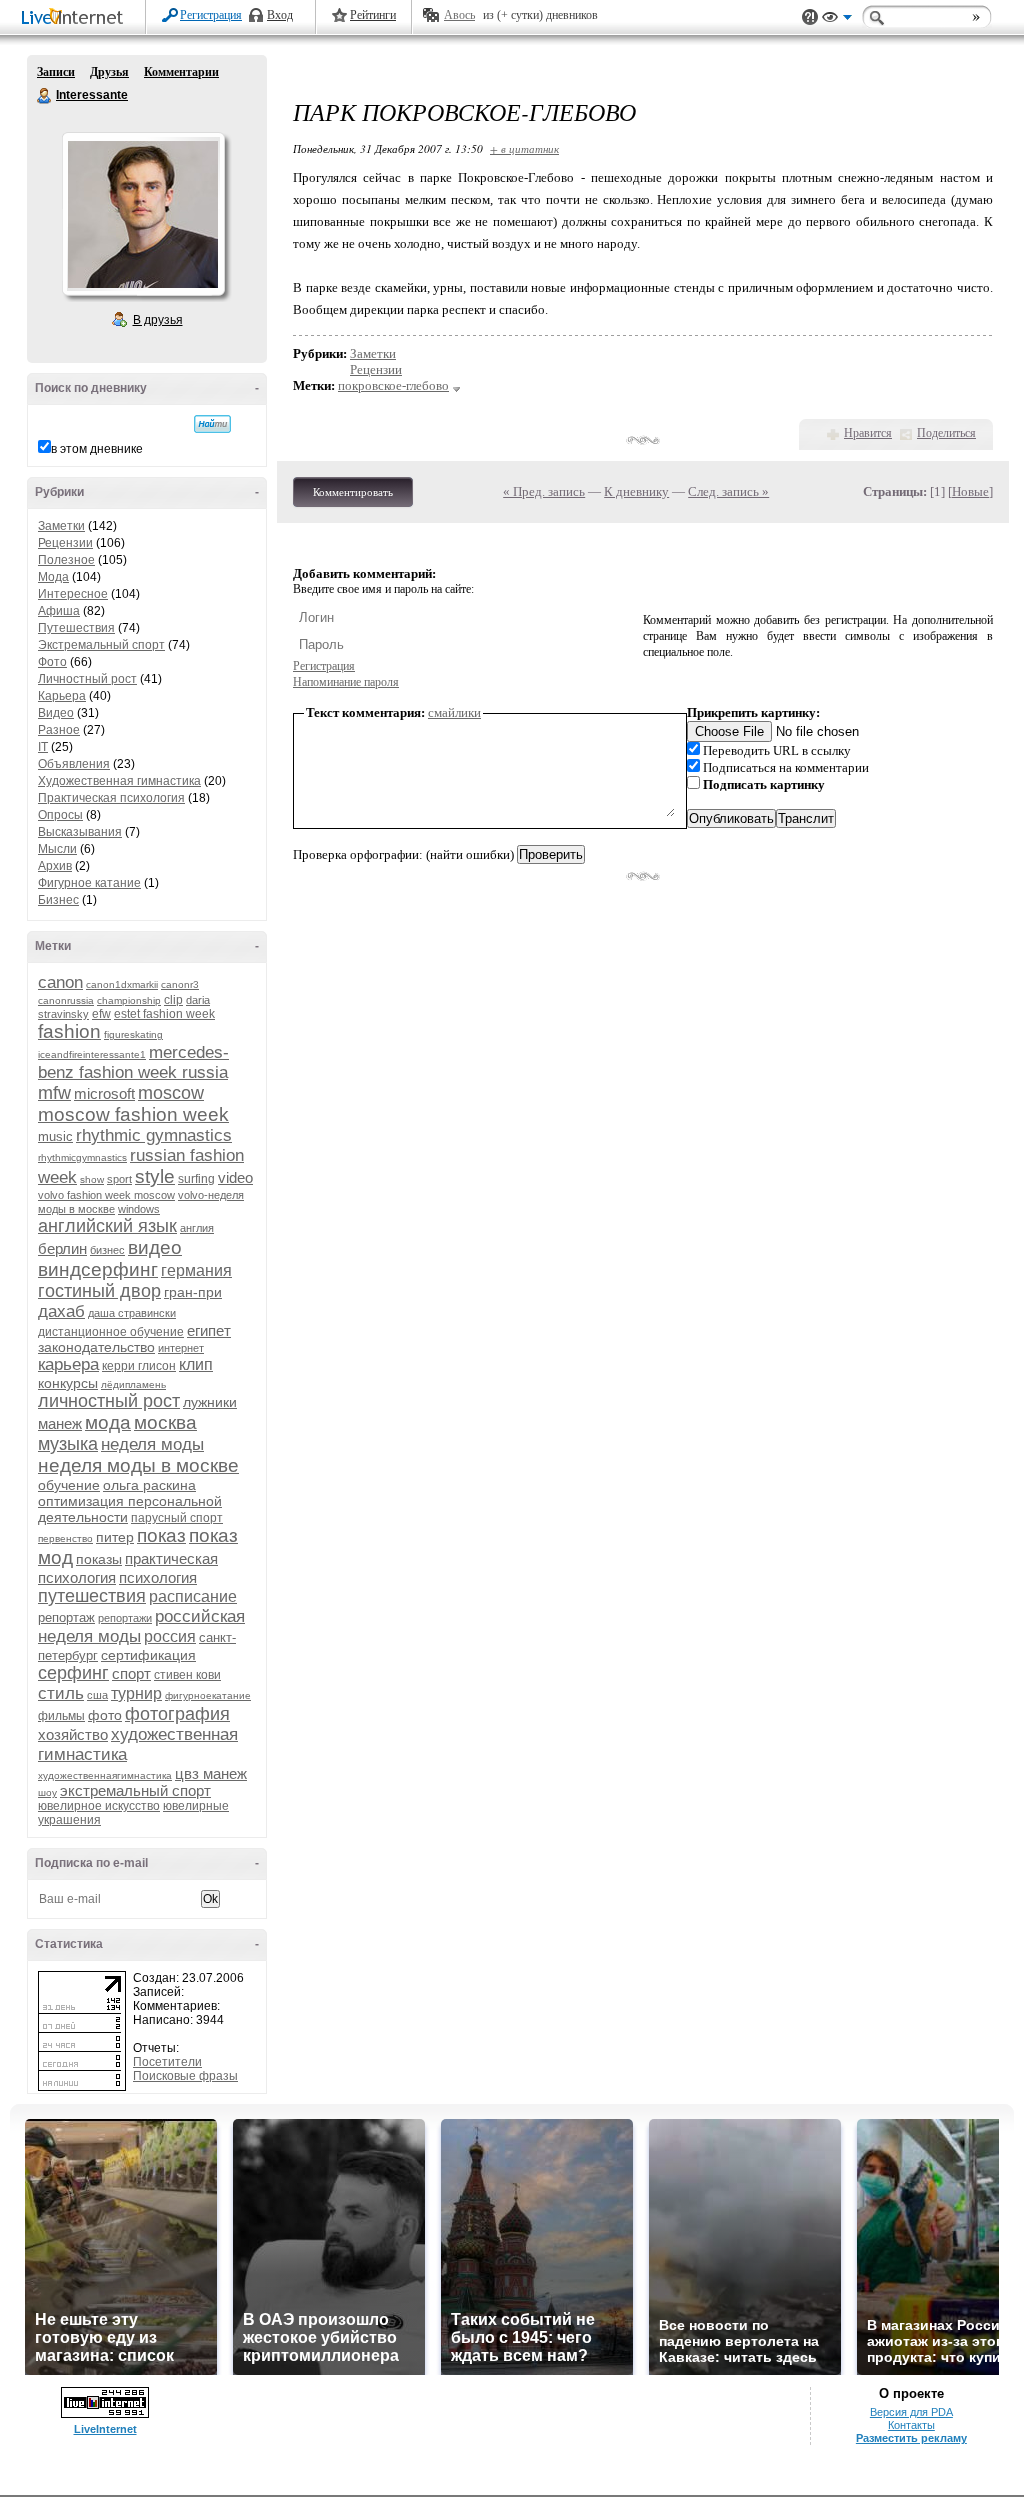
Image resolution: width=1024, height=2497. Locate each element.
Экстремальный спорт (101, 645)
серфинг (73, 1673)
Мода (53, 577)
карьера (68, 1364)
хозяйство (73, 1734)
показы (99, 1559)
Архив (55, 866)
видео (155, 1247)
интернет (181, 1348)
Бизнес (58, 900)
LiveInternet (76, 18)
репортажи (125, 1618)
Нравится (868, 433)
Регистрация (211, 15)
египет (209, 1330)
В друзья (158, 320)
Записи (56, 72)
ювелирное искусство (99, 1806)
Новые (970, 491)
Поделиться (946, 433)
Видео (56, 713)
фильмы (61, 1716)
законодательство (96, 1347)
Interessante (45, 96)
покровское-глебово (393, 385)
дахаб (61, 1311)
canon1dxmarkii (122, 984)
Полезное (66, 560)
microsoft (104, 1093)
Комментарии (181, 72)
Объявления (74, 764)
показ (161, 1535)
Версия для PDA (911, 2412)
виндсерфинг (98, 1269)
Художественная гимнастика (119, 781)
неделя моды (152, 1444)
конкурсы (68, 1383)
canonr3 (180, 984)
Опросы (60, 815)
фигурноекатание (208, 1695)
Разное (59, 730)
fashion (69, 1031)
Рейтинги (373, 15)
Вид (837, 20)
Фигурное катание (89, 883)
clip (173, 1000)
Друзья (109, 72)
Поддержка (810, 17)
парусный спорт (177, 1518)
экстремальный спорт (135, 1790)
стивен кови (187, 1675)
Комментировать (353, 492)
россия (170, 1636)
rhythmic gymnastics (154, 1135)
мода (108, 1422)
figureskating (133, 1034)
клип (196, 1364)
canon (60, 982)
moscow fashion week (133, 1114)
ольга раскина (149, 1485)
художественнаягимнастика (105, 1775)
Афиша (59, 611)
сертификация (148, 1655)
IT (43, 747)
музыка (68, 1444)
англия (197, 1228)
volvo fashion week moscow (106, 1195)
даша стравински (132, 1313)
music (55, 1136)
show (92, 1179)
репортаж (66, 1617)
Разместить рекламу (911, 2438)
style (155, 1176)
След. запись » (728, 491)
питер (115, 1537)
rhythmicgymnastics (82, 1157)
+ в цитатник (524, 148)
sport (119, 1179)
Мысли (57, 849)
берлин (62, 1248)
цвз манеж (211, 1773)
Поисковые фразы (185, 2076)
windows (139, 1209)
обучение (69, 1485)
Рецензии (65, 543)
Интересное (73, 594)
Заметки (61, 526)
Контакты (911, 2425)
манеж (60, 1423)
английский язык (107, 1226)
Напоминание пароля (346, 682)
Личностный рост (87, 679)
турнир (136, 1693)
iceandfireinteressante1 (92, 1054)
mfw (54, 1093)
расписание (193, 1596)
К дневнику (636, 491)
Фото (52, 662)
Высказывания (80, 832)
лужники (210, 1402)
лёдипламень (133, 1384)
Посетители (167, 2062)
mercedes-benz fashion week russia (133, 1062)
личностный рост (109, 1401)
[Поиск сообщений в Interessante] (212, 424)
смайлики (454, 712)
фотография (177, 1714)
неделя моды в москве (138, 1465)
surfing (196, 1179)
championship (129, 1000)
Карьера (62, 696)
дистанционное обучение (111, 1332)
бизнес (107, 1250)
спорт (131, 1673)
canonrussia (66, 1000)
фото (105, 1715)
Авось (459, 15)
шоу (47, 1792)
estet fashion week (164, 1014)
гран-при (193, 1292)
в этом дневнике (97, 449)
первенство (65, 1538)
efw (101, 1014)
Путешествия (76, 628)
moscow (171, 1093)
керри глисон (139, 1366)
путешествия (92, 1596)
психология (158, 1577)
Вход (280, 15)
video (235, 1177)
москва (165, 1422)
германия (196, 1270)
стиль (61, 1693)
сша (97, 1695)
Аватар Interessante (143, 214)
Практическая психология (111, 798)
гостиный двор (99, 1291)
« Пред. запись (544, 491)
